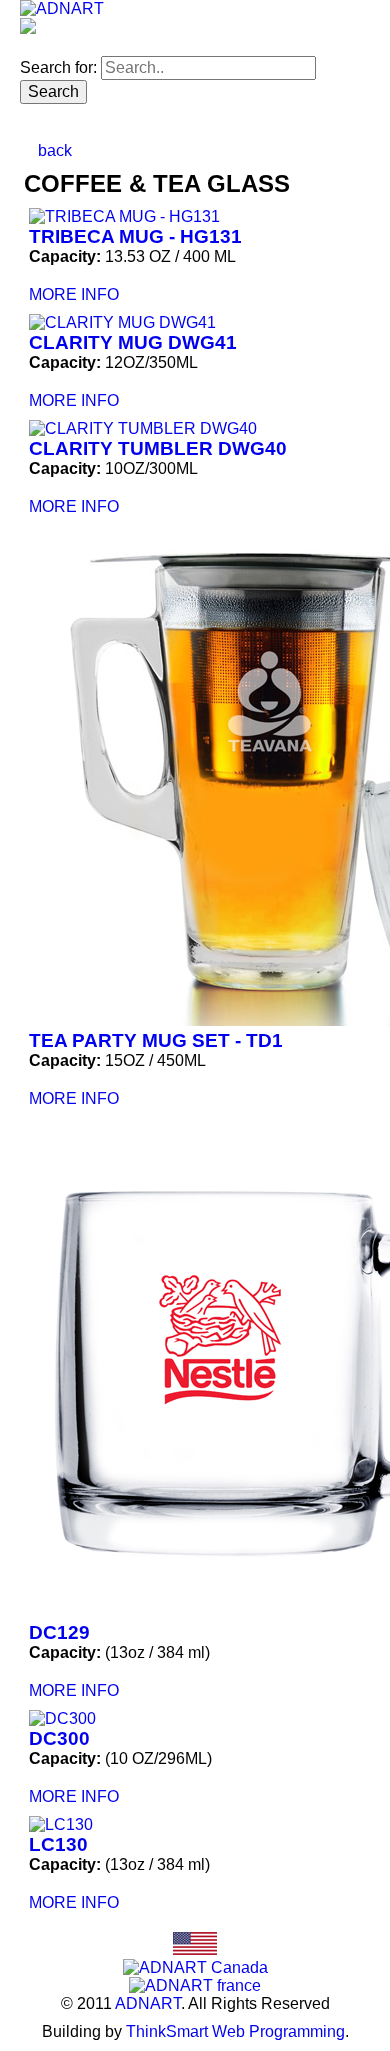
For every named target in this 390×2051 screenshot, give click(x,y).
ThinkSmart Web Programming (235, 2031)
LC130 (58, 1844)
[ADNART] (62, 8)
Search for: (58, 67)
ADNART (148, 2003)
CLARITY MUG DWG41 (133, 342)
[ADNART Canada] (195, 1967)
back (53, 150)
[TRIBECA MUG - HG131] (195, 217)
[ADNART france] (195, 1985)
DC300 (59, 1738)
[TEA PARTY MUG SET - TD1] (195, 778)
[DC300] (195, 1719)
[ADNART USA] (195, 1949)
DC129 (59, 1632)
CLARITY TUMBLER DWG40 (158, 448)
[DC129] (195, 1370)
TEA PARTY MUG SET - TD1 (156, 1040)
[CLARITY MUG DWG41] (195, 323)
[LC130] (195, 1825)
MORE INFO (74, 294)
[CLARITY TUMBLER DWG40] (195, 429)
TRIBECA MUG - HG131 (135, 236)
